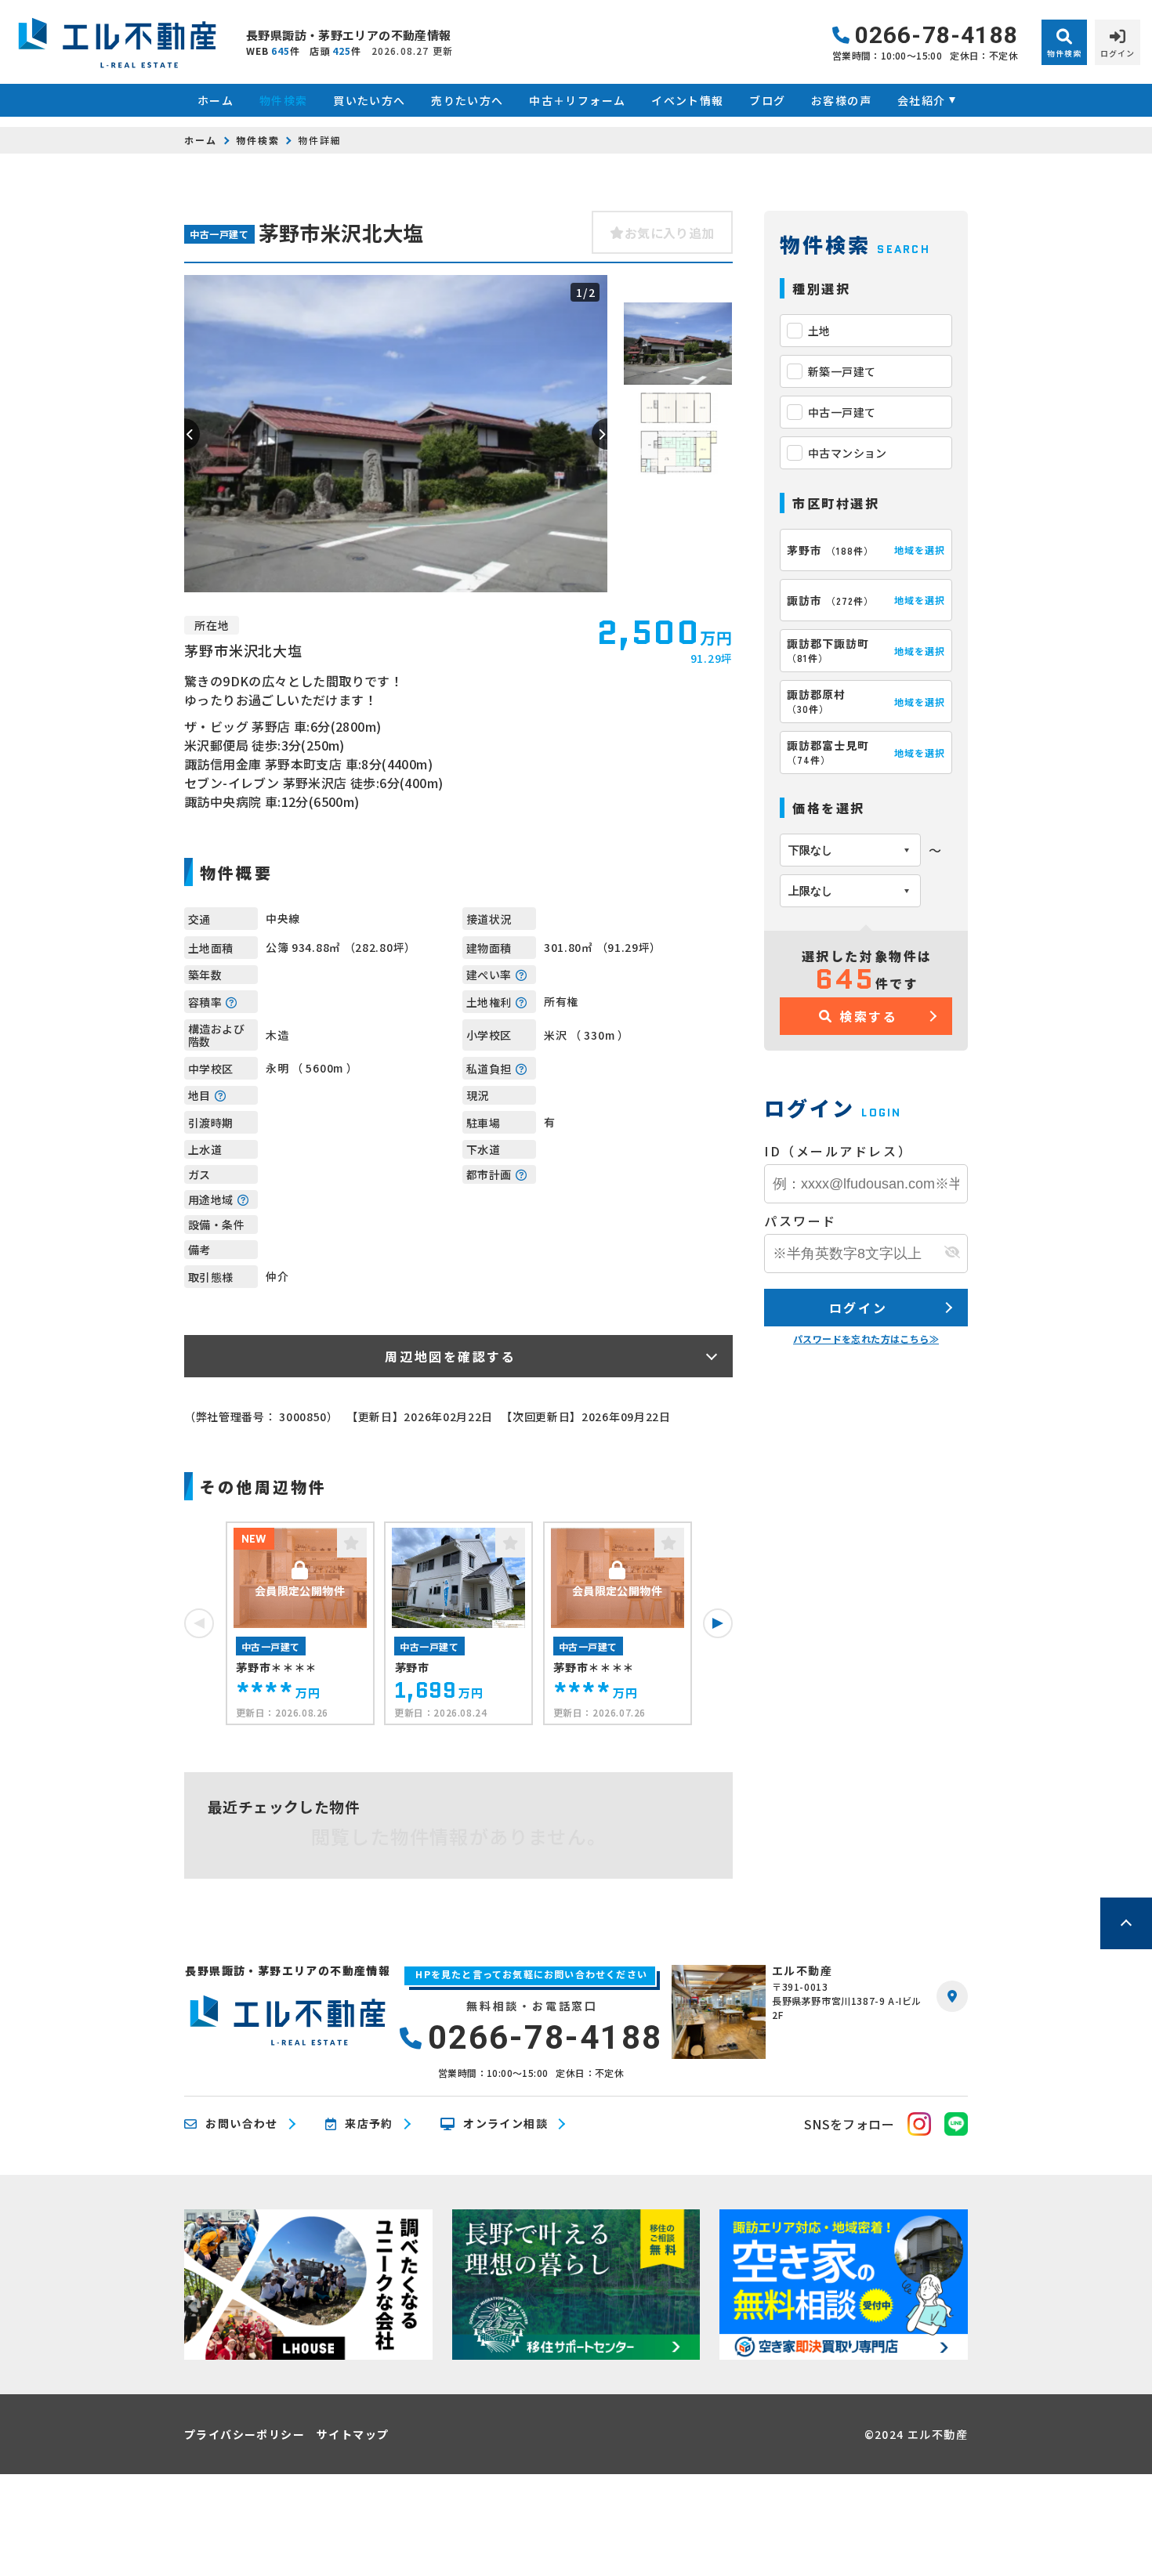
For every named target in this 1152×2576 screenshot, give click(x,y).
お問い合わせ (241, 2124)
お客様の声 (841, 100)
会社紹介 (922, 100)
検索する (868, 1016)
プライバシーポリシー (245, 2434)
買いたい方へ (369, 100)
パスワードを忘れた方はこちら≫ (866, 1339)
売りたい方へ (467, 100)
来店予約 (369, 2124)
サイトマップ (353, 2434)
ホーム (216, 100)
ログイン (858, 1308)
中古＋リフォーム (577, 100)
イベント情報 (687, 100)
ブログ (767, 100)
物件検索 (283, 100)
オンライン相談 (505, 2124)
